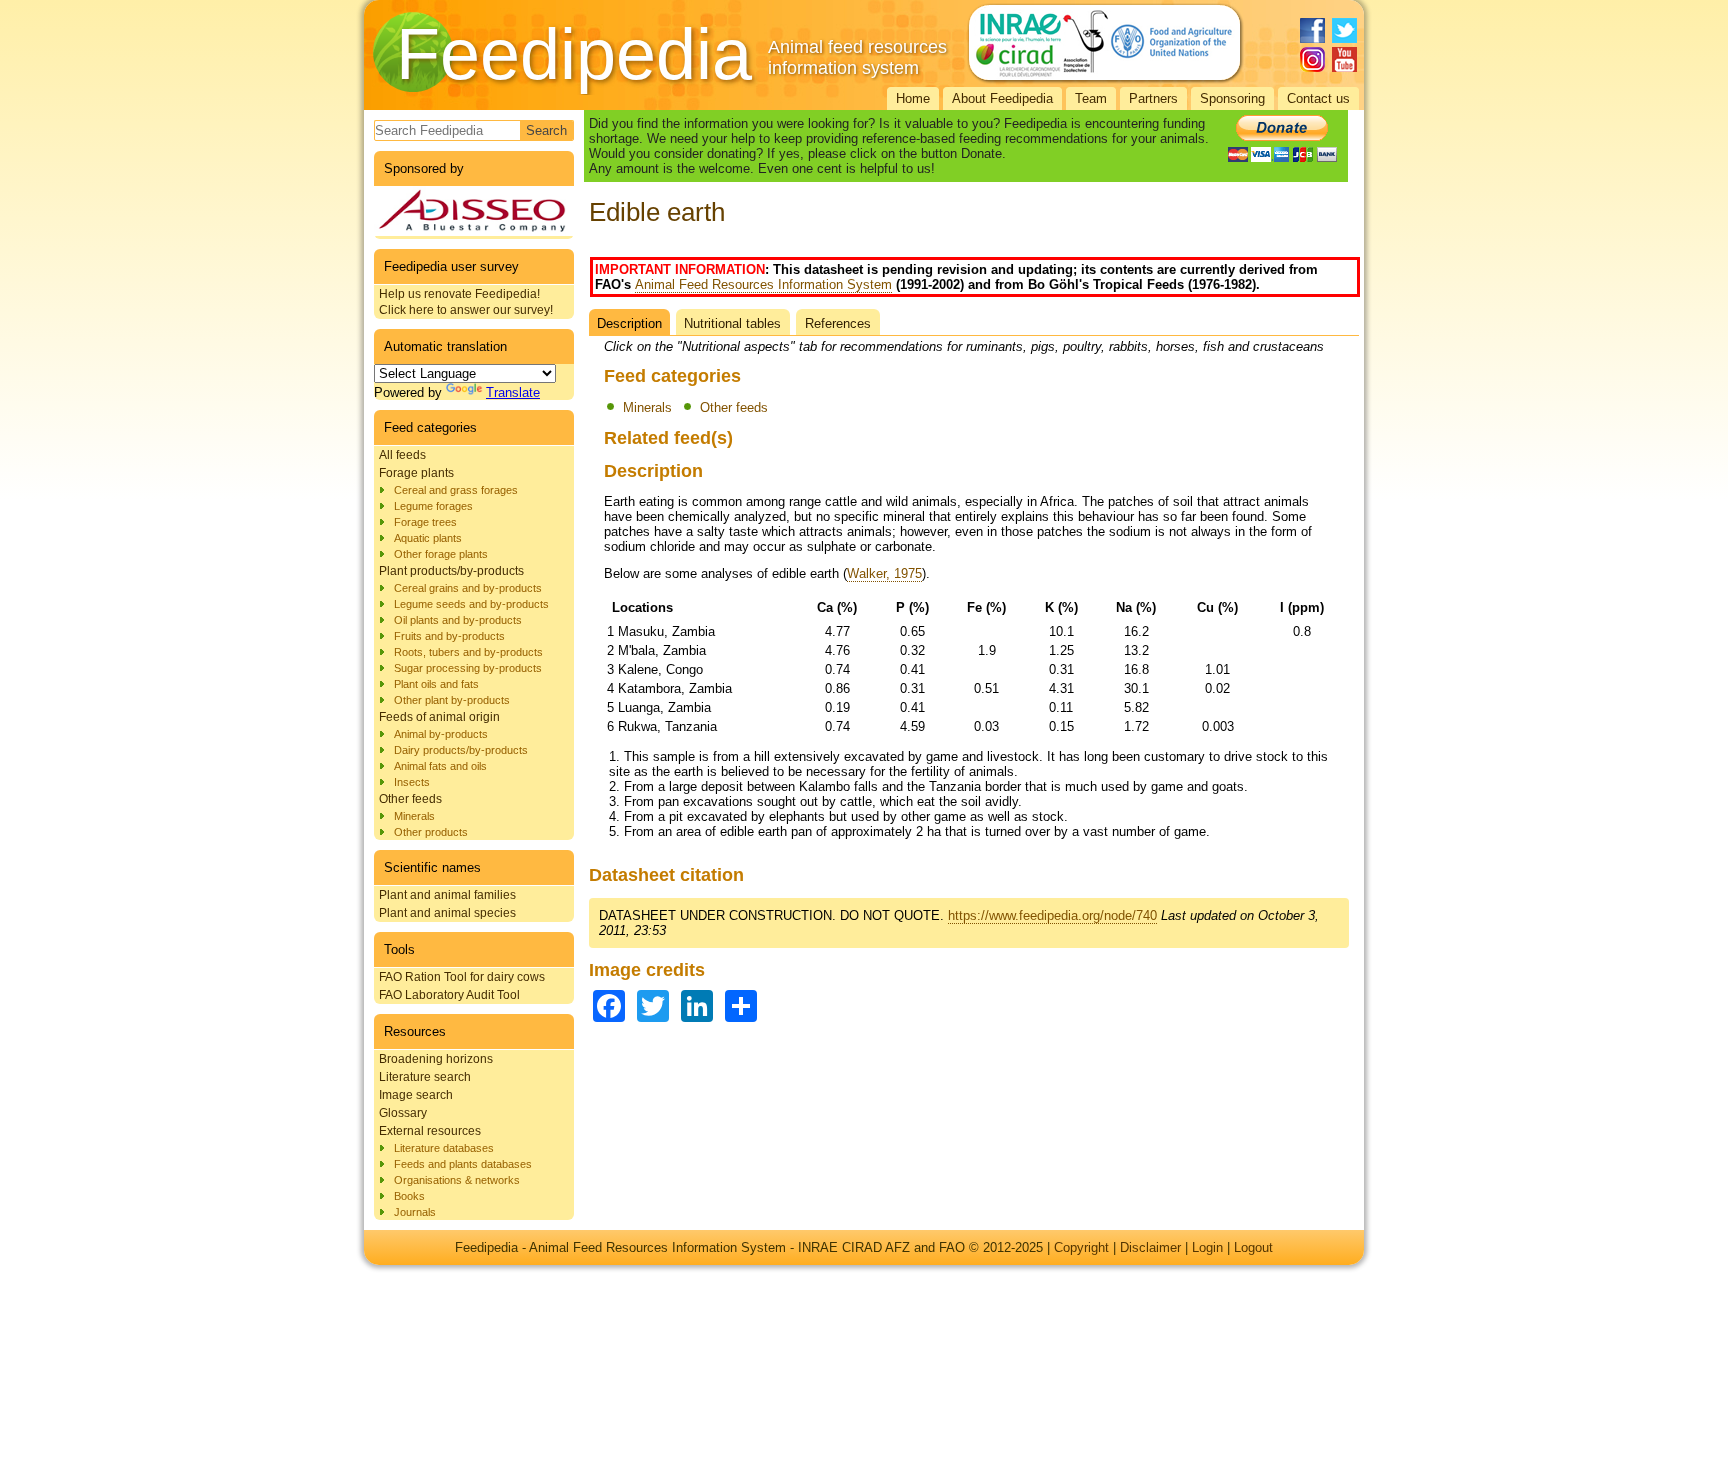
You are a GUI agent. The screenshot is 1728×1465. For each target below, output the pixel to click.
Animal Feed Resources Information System (763, 284)
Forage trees (425, 522)
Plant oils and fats (436, 684)
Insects (412, 782)
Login (1207, 1247)
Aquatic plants (428, 538)
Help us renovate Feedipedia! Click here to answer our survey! (466, 302)
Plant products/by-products (451, 571)
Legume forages (433, 506)
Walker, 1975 (884, 573)
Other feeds (410, 799)
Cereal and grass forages (456, 490)
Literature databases (444, 1148)
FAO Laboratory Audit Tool (449, 995)
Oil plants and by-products (458, 620)
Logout (1253, 1247)
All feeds (402, 455)
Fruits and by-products (449, 636)
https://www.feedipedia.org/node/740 (1052, 915)
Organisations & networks (457, 1180)
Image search (416, 1095)
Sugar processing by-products (468, 668)
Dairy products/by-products (461, 750)
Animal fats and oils (440, 766)
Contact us (1318, 98)
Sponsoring (1232, 98)
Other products (431, 832)
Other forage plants (441, 554)
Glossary (403, 1113)
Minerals (414, 816)
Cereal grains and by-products (468, 588)
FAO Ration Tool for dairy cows (462, 977)
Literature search (425, 1077)
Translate (513, 392)
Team (1091, 98)
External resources (430, 1131)
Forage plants (416, 473)
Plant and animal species (447, 913)
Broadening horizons (436, 1059)
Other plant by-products (452, 700)
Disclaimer (1150, 1247)
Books (409, 1196)
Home (913, 98)
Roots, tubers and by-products (468, 652)
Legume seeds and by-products (471, 604)
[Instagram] (1312, 59)
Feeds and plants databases (463, 1164)
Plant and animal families (447, 895)
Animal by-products (441, 734)
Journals (415, 1212)
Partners (1153, 98)
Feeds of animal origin (439, 717)
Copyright (1081, 1247)
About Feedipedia (1002, 98)
